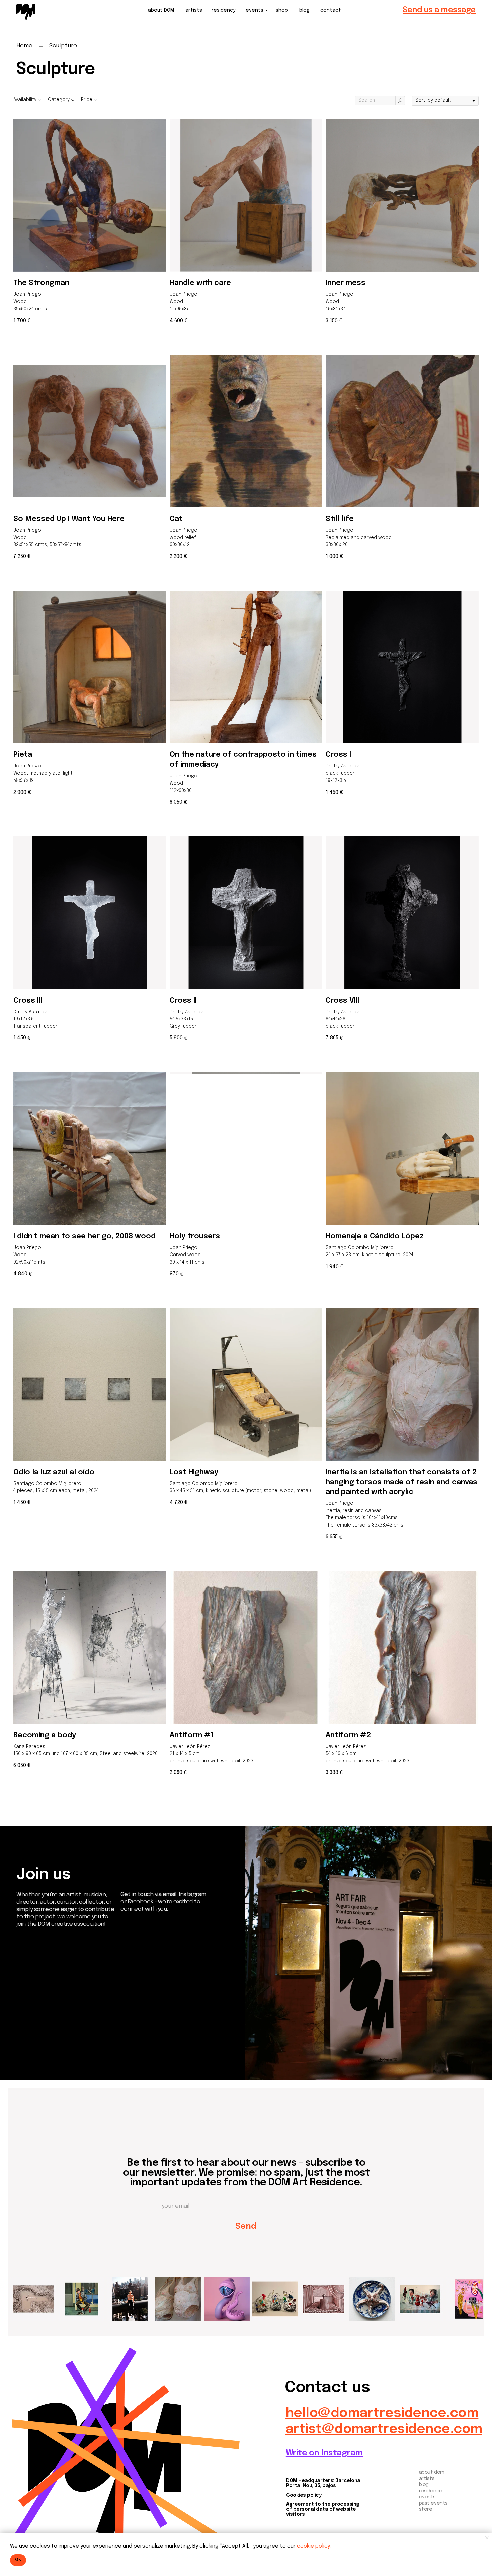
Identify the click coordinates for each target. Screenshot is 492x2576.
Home (24, 46)
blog (304, 10)
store (426, 2509)
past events (433, 2503)
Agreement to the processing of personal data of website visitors (323, 2509)
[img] (26, 12)
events (255, 10)
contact (331, 10)
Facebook (36, 2033)
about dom (432, 2472)
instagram (37, 2024)
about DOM (161, 10)
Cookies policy (304, 2495)
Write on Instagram (324, 2453)
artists (194, 10)
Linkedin (33, 2042)
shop (282, 10)
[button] (439, 10)
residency (224, 10)
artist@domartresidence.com (384, 2429)
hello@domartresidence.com (382, 2413)
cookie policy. (314, 2546)
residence (431, 2491)
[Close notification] (487, 2538)
